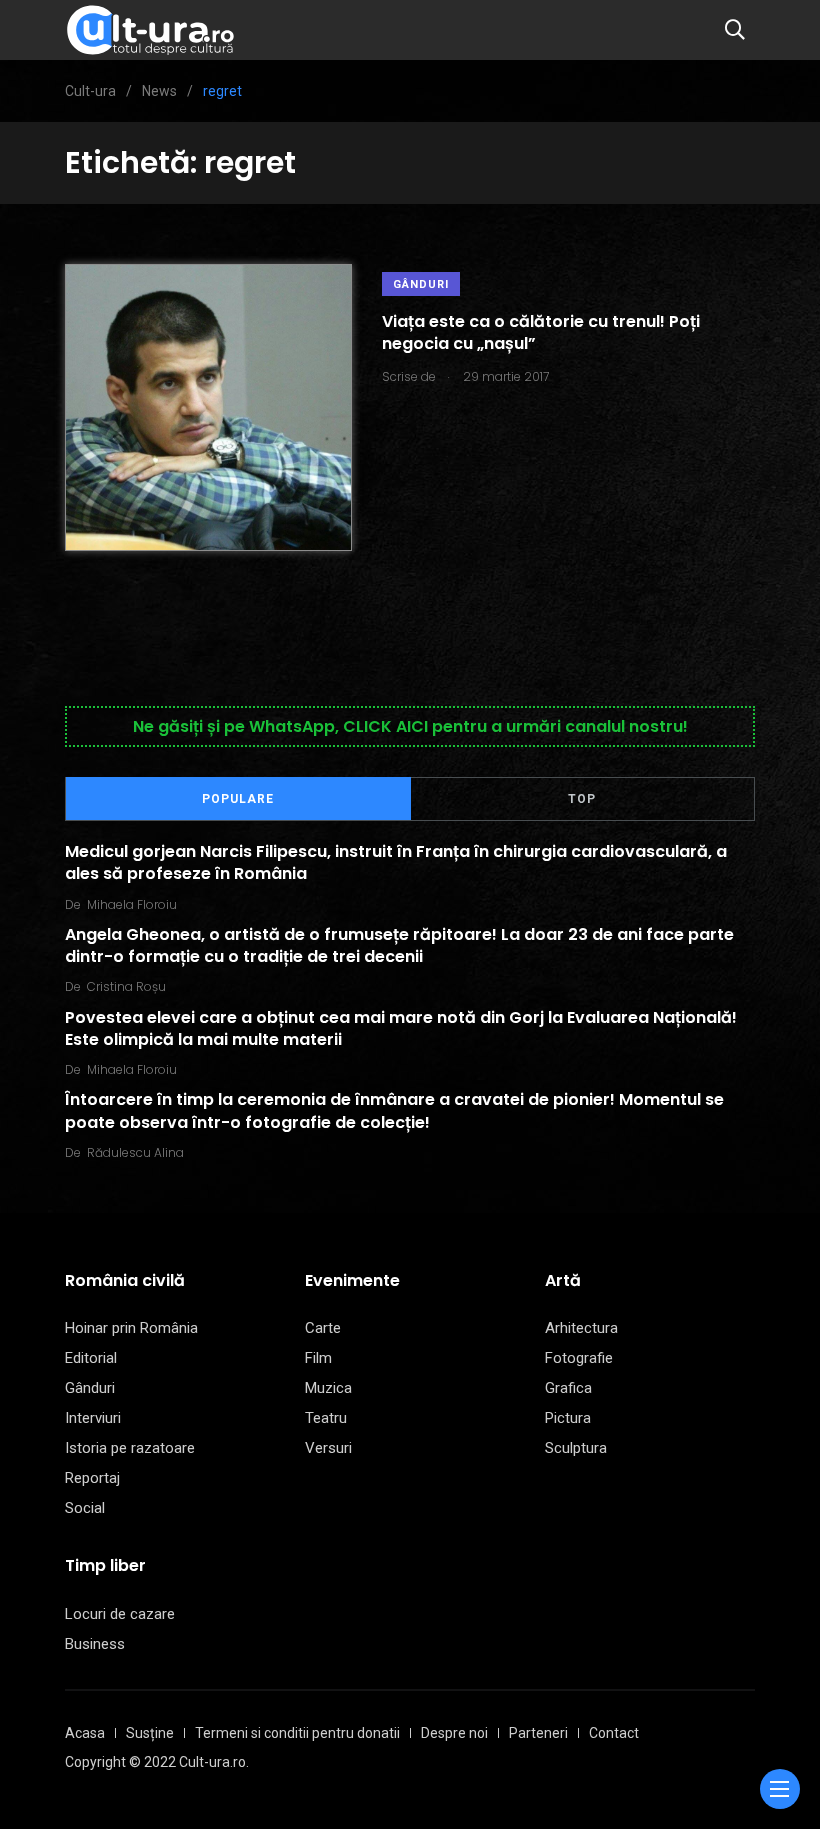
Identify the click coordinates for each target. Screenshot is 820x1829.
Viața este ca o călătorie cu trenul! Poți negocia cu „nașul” (541, 332)
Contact (614, 1733)
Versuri (328, 1448)
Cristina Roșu (126, 986)
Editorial (91, 1358)
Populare (238, 799)
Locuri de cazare (120, 1614)
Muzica (328, 1388)
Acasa (85, 1733)
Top (582, 799)
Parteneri (538, 1733)
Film (318, 1358)
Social (85, 1508)
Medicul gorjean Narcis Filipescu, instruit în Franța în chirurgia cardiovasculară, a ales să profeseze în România (396, 862)
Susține (150, 1733)
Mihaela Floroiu (132, 904)
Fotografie (579, 1358)
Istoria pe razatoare (130, 1448)
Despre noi (454, 1733)
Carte (323, 1328)
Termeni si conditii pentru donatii (297, 1733)
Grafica (568, 1388)
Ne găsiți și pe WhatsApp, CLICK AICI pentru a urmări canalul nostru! (410, 726)
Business (95, 1644)
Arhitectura (581, 1328)
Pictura (568, 1418)
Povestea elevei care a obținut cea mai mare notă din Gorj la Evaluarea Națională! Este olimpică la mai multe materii (401, 1027)
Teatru (326, 1418)
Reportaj (92, 1478)
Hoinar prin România (131, 1328)
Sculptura (576, 1448)
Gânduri (421, 284)
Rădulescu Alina (135, 1152)
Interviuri (93, 1418)
